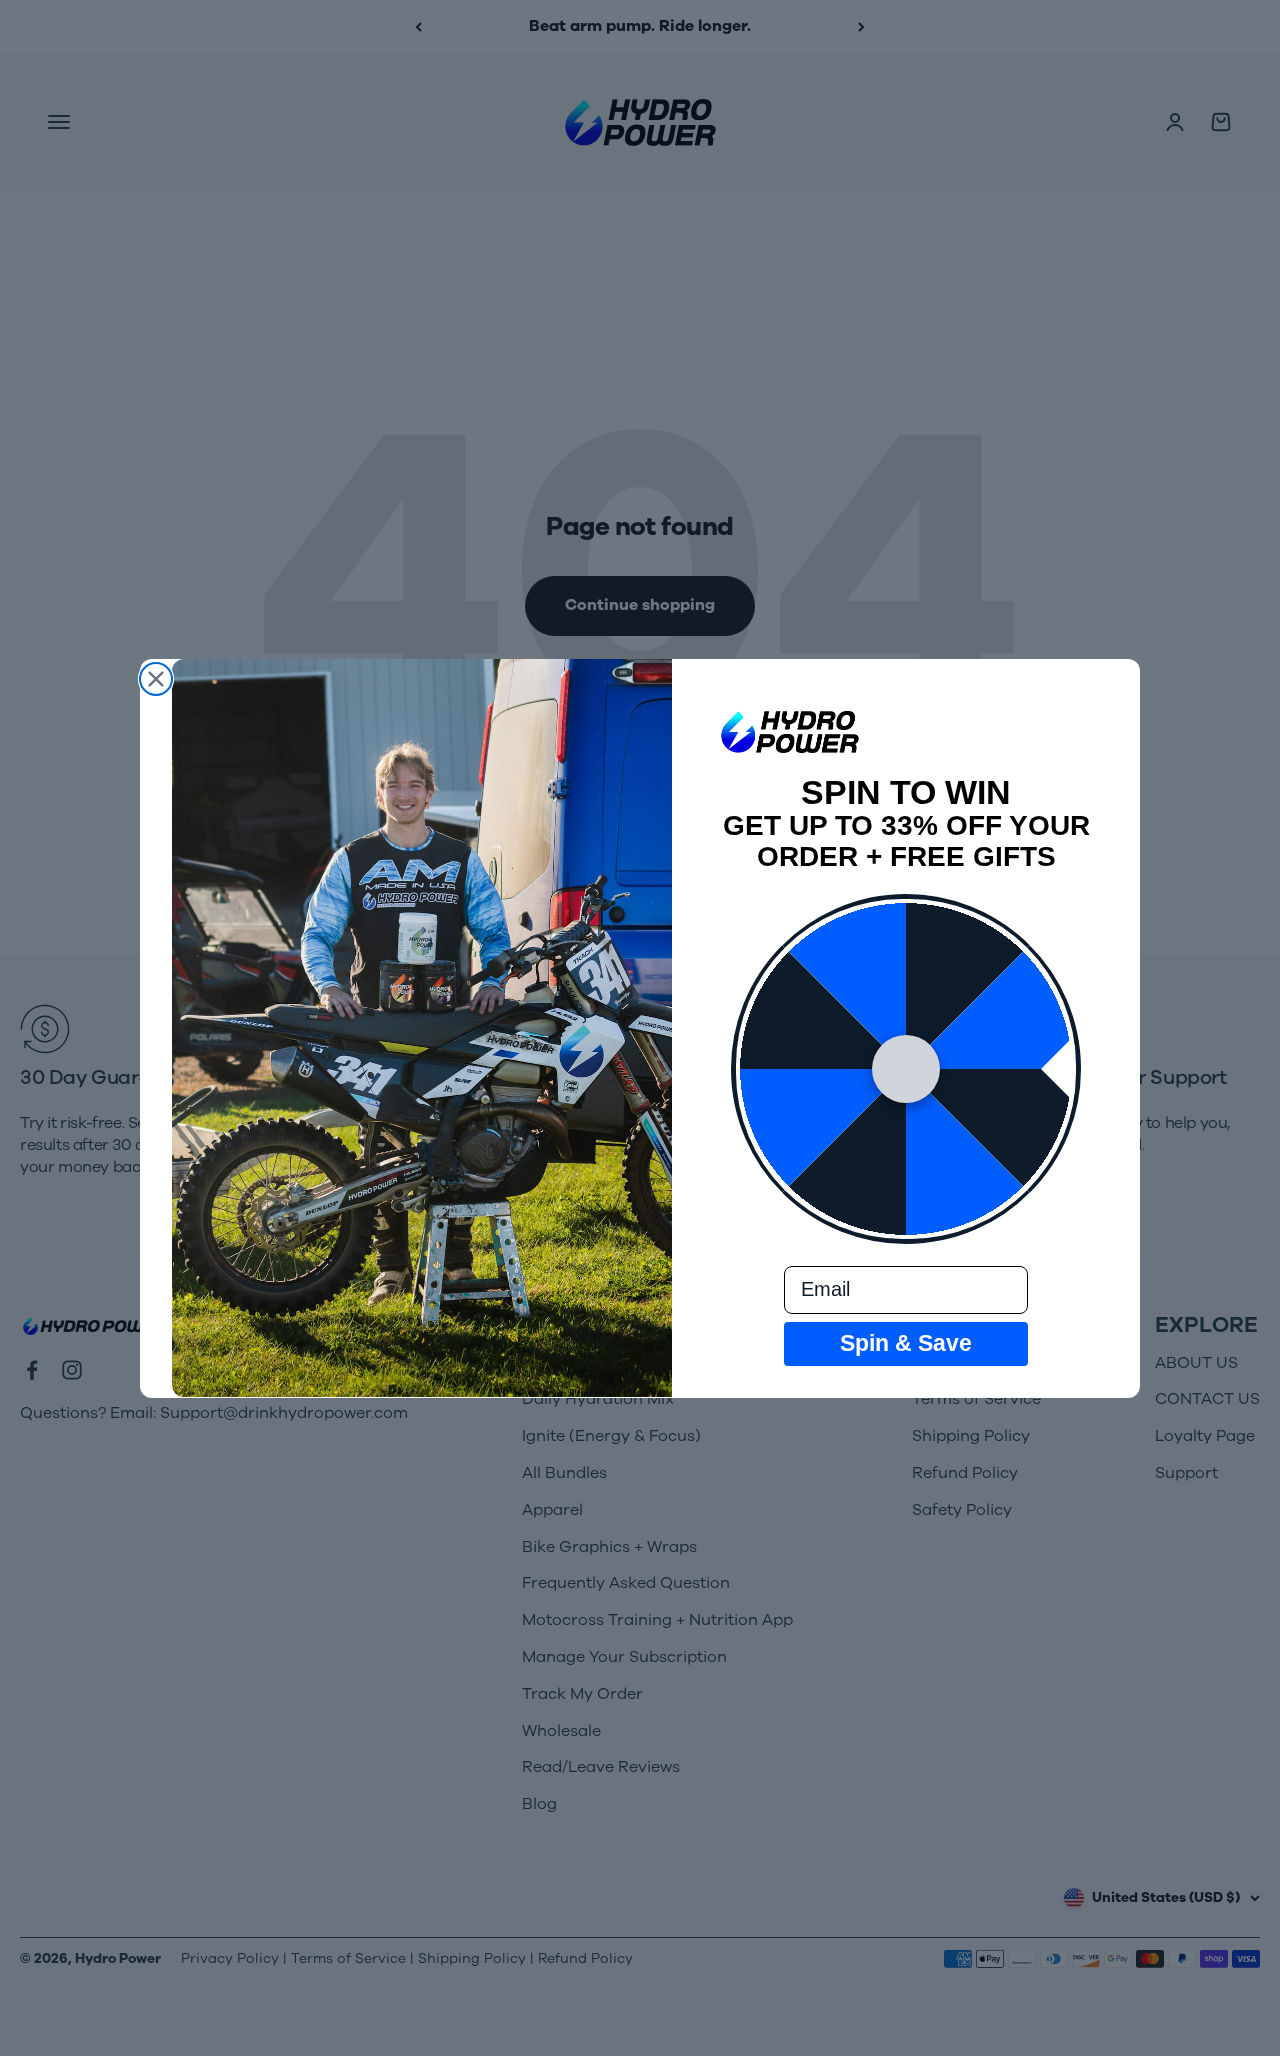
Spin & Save (906, 1343)
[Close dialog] (156, 679)
